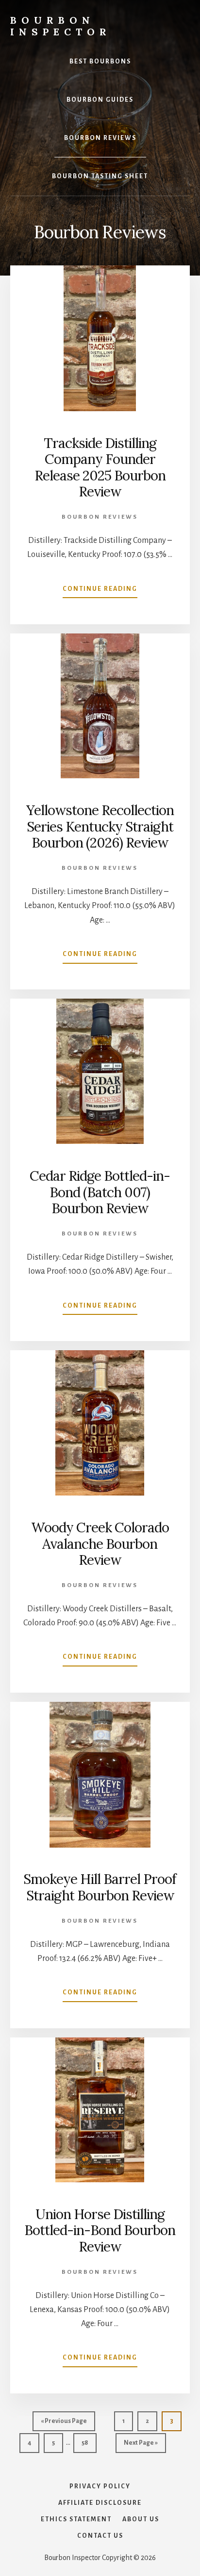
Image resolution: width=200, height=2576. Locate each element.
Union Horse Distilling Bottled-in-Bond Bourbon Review (100, 2230)
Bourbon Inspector (61, 26)
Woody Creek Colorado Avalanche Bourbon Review (100, 1544)
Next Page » (141, 2446)
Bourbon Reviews (100, 517)
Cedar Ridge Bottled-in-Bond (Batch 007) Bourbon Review (100, 1192)
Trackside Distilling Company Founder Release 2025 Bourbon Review (100, 468)
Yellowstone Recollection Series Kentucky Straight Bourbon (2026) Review (100, 826)
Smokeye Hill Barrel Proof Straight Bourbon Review (100, 1887)
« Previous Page (64, 2424)
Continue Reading (100, 592)
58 (89, 2443)
